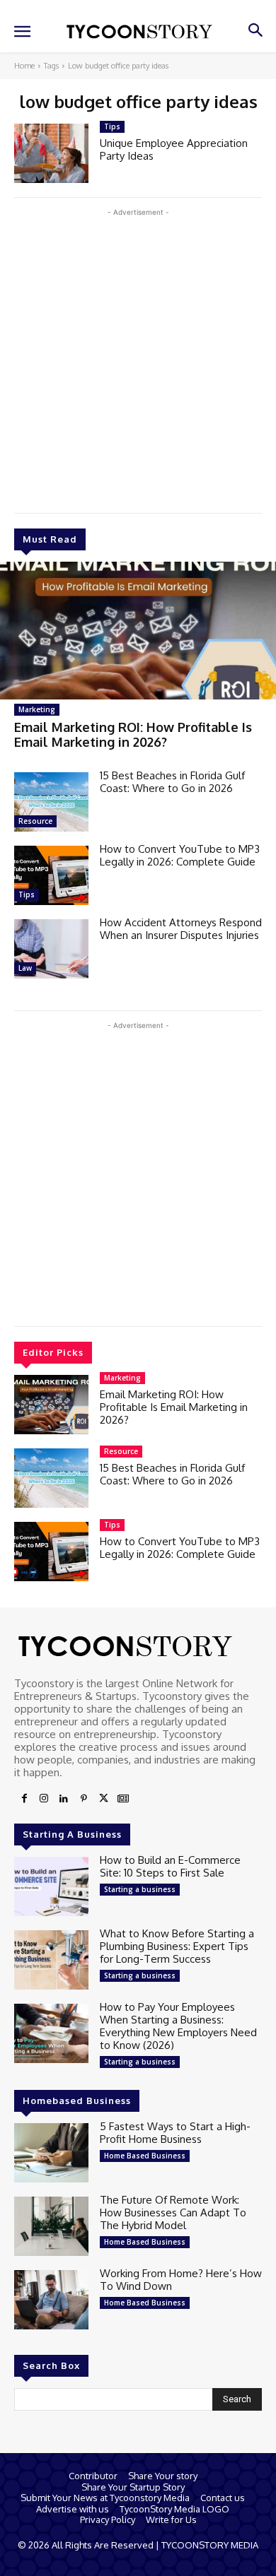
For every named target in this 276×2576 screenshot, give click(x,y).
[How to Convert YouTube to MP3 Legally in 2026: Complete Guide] (51, 875)
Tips (27, 894)
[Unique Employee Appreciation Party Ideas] (51, 153)
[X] (103, 1799)
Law (25, 968)
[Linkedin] (64, 1799)
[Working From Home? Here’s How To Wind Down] (51, 2300)
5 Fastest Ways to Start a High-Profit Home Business (175, 2133)
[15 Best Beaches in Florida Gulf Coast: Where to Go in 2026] (51, 802)
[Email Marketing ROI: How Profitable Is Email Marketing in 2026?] (138, 631)
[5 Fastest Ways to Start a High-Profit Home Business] (51, 2153)
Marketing (37, 709)
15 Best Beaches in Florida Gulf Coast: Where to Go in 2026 (172, 782)
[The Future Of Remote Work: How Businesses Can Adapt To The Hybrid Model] (51, 2226)
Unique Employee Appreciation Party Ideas (174, 149)
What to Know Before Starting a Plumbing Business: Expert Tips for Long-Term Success (177, 1946)
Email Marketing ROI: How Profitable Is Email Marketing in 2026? (133, 735)
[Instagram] (44, 1799)
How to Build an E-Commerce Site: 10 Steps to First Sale (170, 1866)
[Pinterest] (84, 1799)
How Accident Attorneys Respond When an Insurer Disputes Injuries (181, 929)
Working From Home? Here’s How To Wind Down (181, 2280)
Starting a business (140, 1889)
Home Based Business (145, 2156)
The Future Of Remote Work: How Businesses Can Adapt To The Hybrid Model (173, 2212)
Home (24, 66)
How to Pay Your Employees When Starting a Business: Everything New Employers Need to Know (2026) (178, 2026)
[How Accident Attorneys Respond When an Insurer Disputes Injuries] (51, 949)
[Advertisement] (138, 358)
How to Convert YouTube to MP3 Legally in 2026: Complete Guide (180, 855)
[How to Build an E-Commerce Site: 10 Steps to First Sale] (51, 1886)
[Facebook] (24, 1799)
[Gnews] (123, 1799)
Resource (35, 821)
